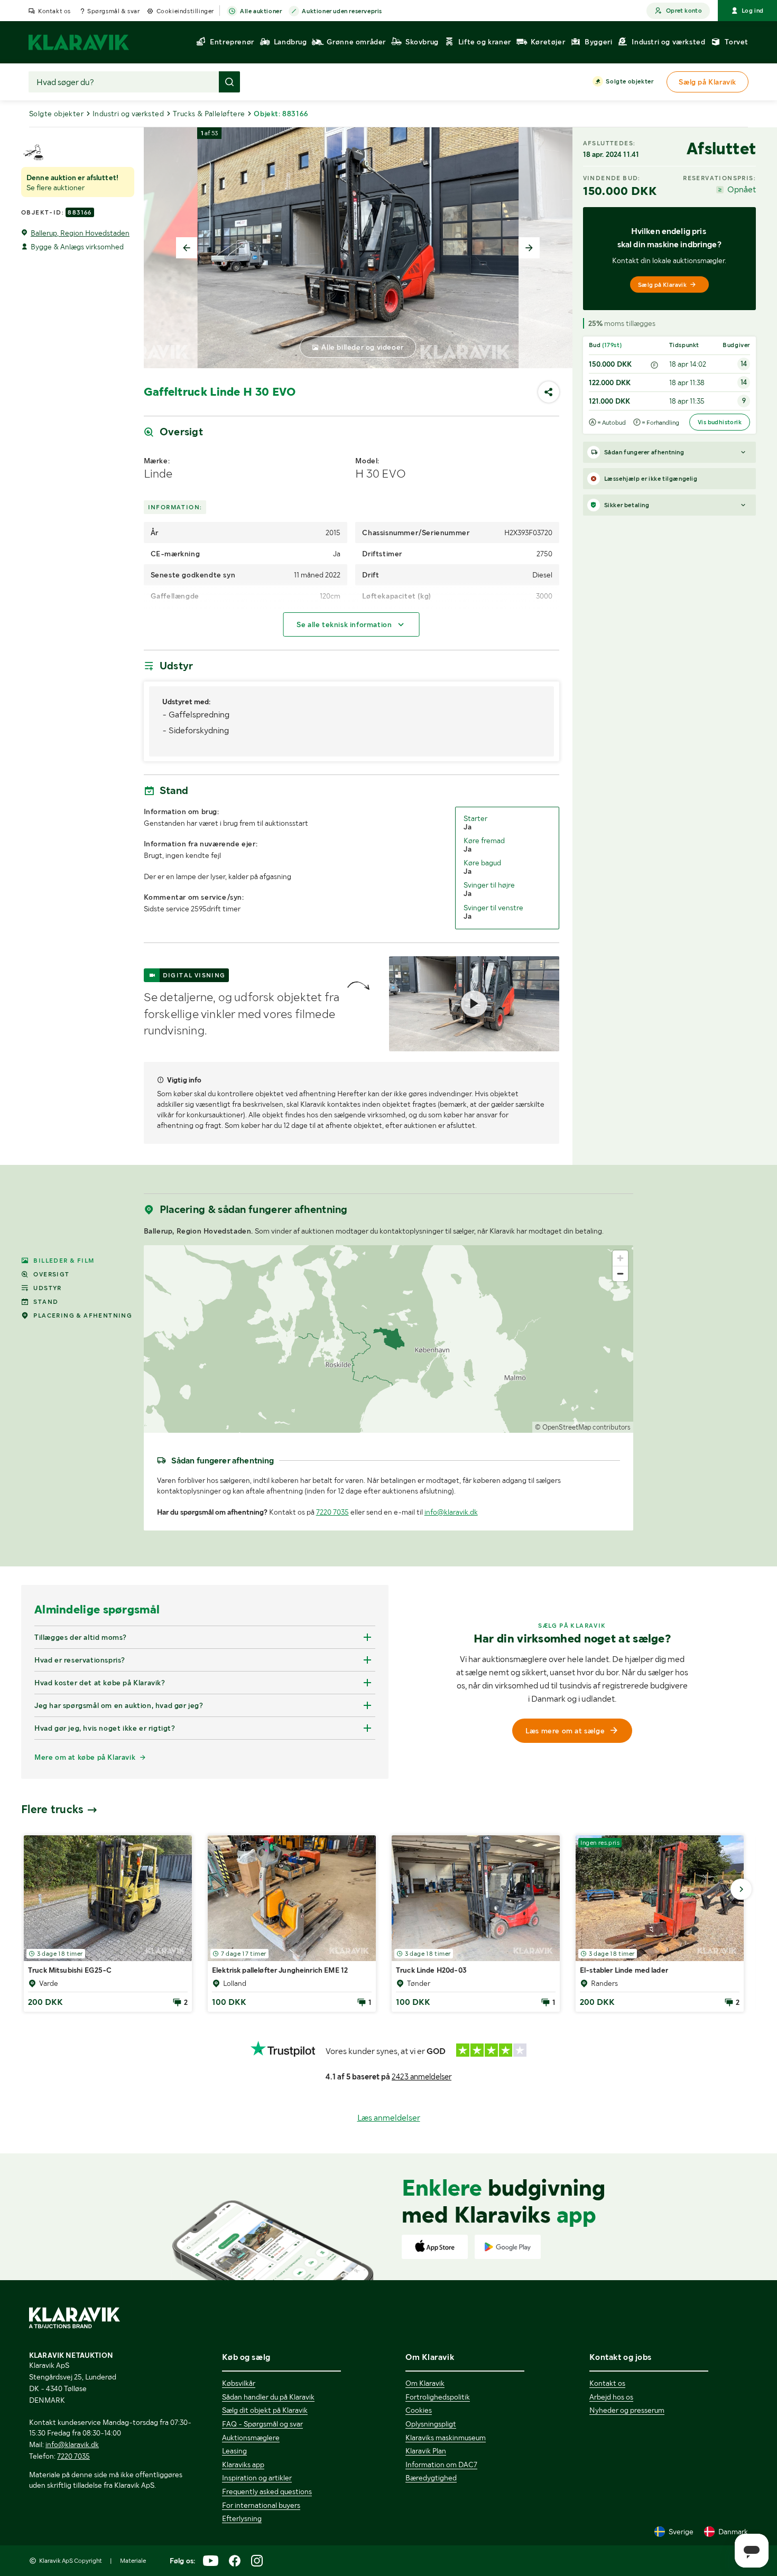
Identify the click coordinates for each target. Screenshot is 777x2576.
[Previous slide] (187, 248)
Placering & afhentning (83, 1315)
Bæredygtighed (431, 2478)
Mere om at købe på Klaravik (85, 1757)
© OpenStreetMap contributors (583, 1427)
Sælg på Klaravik (662, 285)
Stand (46, 1302)
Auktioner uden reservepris (342, 11)
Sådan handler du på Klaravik (268, 2397)
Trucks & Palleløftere (209, 114)
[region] (389, 1339)
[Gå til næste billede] (741, 1889)
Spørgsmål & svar (114, 11)
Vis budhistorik (720, 422)
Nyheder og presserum (627, 2410)
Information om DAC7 (441, 2465)
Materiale (133, 2561)
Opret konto (684, 11)
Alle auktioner (261, 11)
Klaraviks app (243, 2465)
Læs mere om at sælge (565, 1731)
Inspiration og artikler (257, 2478)
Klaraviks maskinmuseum (446, 2438)
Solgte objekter (630, 81)
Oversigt (51, 1274)
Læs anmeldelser (389, 2118)
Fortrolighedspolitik (438, 2397)
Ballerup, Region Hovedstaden (80, 233)
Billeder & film (64, 1261)
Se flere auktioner (55, 188)
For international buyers (261, 2505)
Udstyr (47, 1288)
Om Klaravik (425, 2383)
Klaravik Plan (426, 2451)
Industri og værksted (128, 114)
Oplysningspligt (431, 2424)
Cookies (419, 2410)
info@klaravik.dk (451, 1512)
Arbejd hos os (611, 2397)
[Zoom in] (620, 1258)
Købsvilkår (239, 2383)
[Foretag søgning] (229, 82)
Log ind (753, 11)
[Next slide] (529, 248)
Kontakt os (54, 11)
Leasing (234, 2451)
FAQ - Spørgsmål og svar (262, 2424)
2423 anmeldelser (422, 2077)
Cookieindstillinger (185, 11)
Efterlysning (242, 2518)
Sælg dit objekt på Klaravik (265, 2410)
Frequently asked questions (267, 2491)
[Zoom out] (620, 1273)
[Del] (549, 392)
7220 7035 (332, 1512)
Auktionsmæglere (251, 2438)
